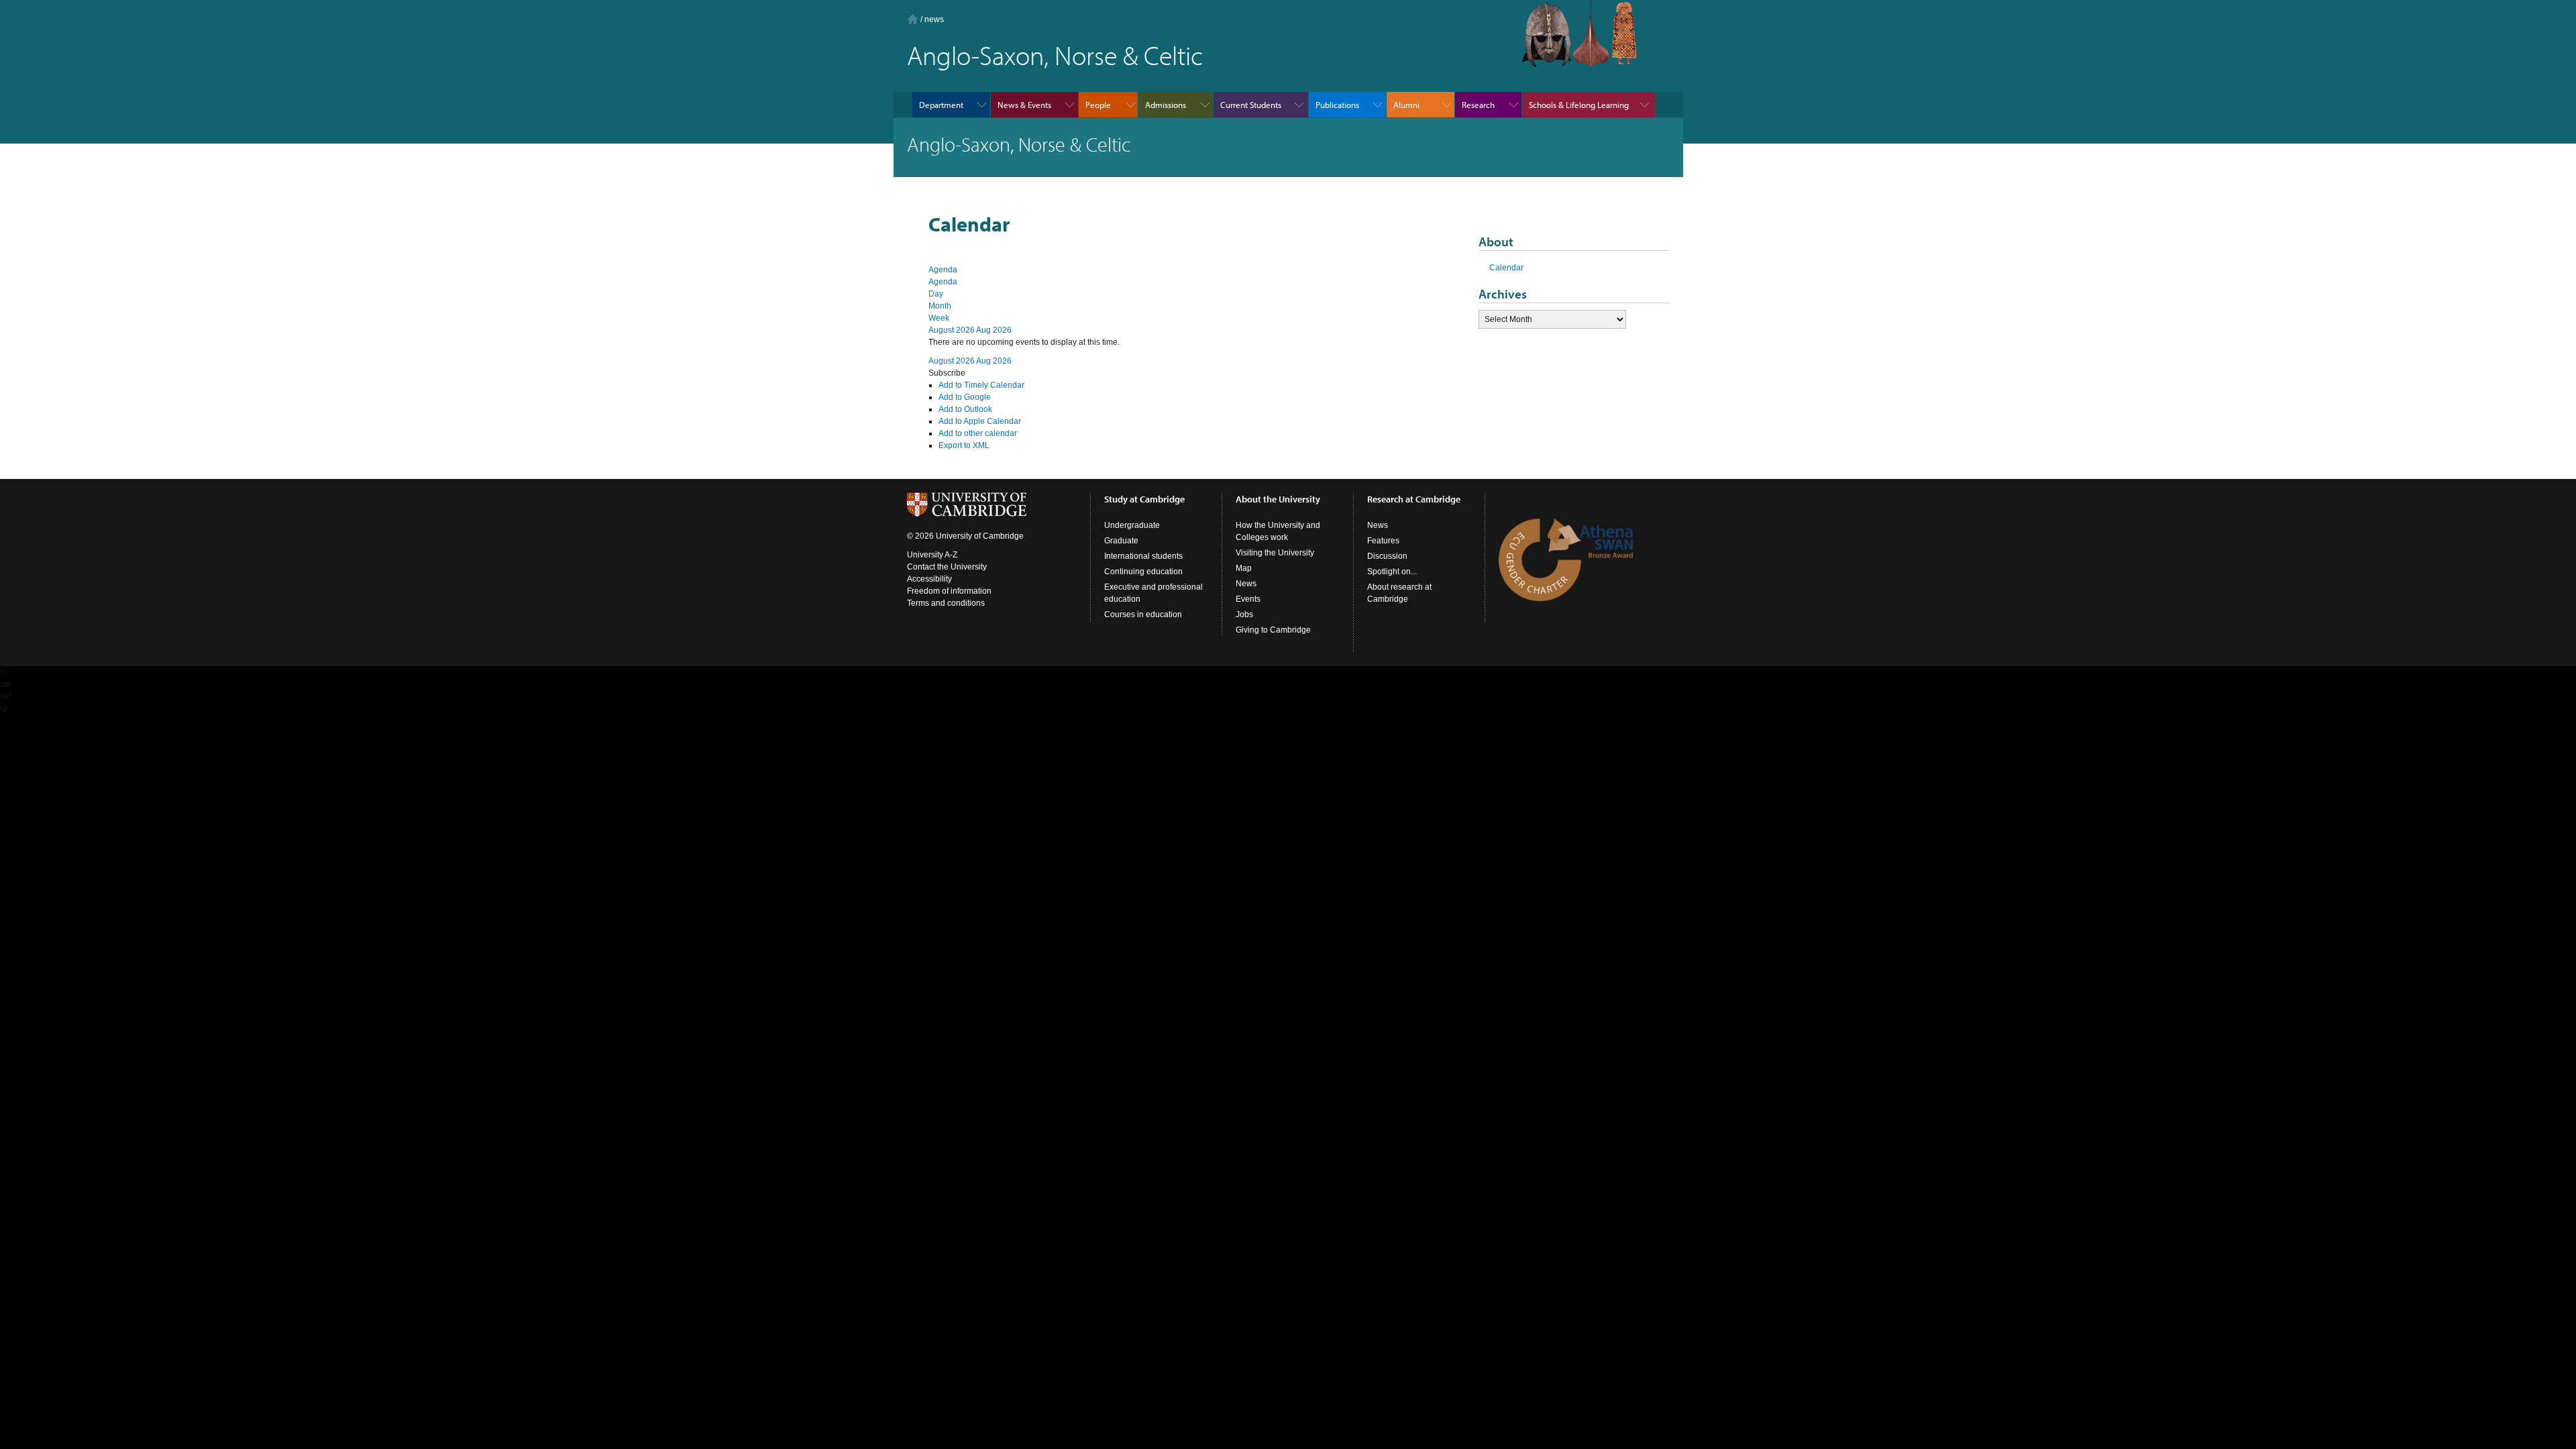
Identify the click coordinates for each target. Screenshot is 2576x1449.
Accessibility (929, 579)
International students (1143, 556)
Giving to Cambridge (1273, 630)
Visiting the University (1275, 553)
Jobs (1244, 614)
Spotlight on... (1392, 572)
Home (913, 19)
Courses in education (1143, 614)
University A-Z (932, 555)
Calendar (1506, 268)
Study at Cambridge (1144, 499)
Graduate (1121, 541)
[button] (947, 373)
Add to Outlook (965, 409)
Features (1383, 541)
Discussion (1387, 556)
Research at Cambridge (1414, 499)
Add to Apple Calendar (980, 421)
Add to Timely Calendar (981, 385)
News (1246, 584)
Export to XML (964, 445)
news (934, 19)
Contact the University (947, 567)
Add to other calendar (978, 433)
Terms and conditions (946, 603)
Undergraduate (1132, 525)
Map (1244, 568)
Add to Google (965, 397)
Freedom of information (949, 591)
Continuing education (1143, 572)
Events (1248, 599)
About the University (1278, 499)
